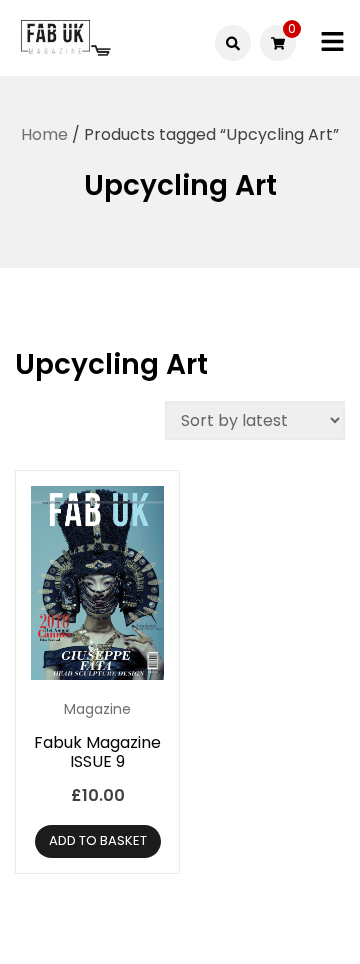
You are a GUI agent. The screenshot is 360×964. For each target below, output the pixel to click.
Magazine (97, 709)
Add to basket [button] (98, 840)
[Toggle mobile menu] (332, 42)
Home (44, 134)
